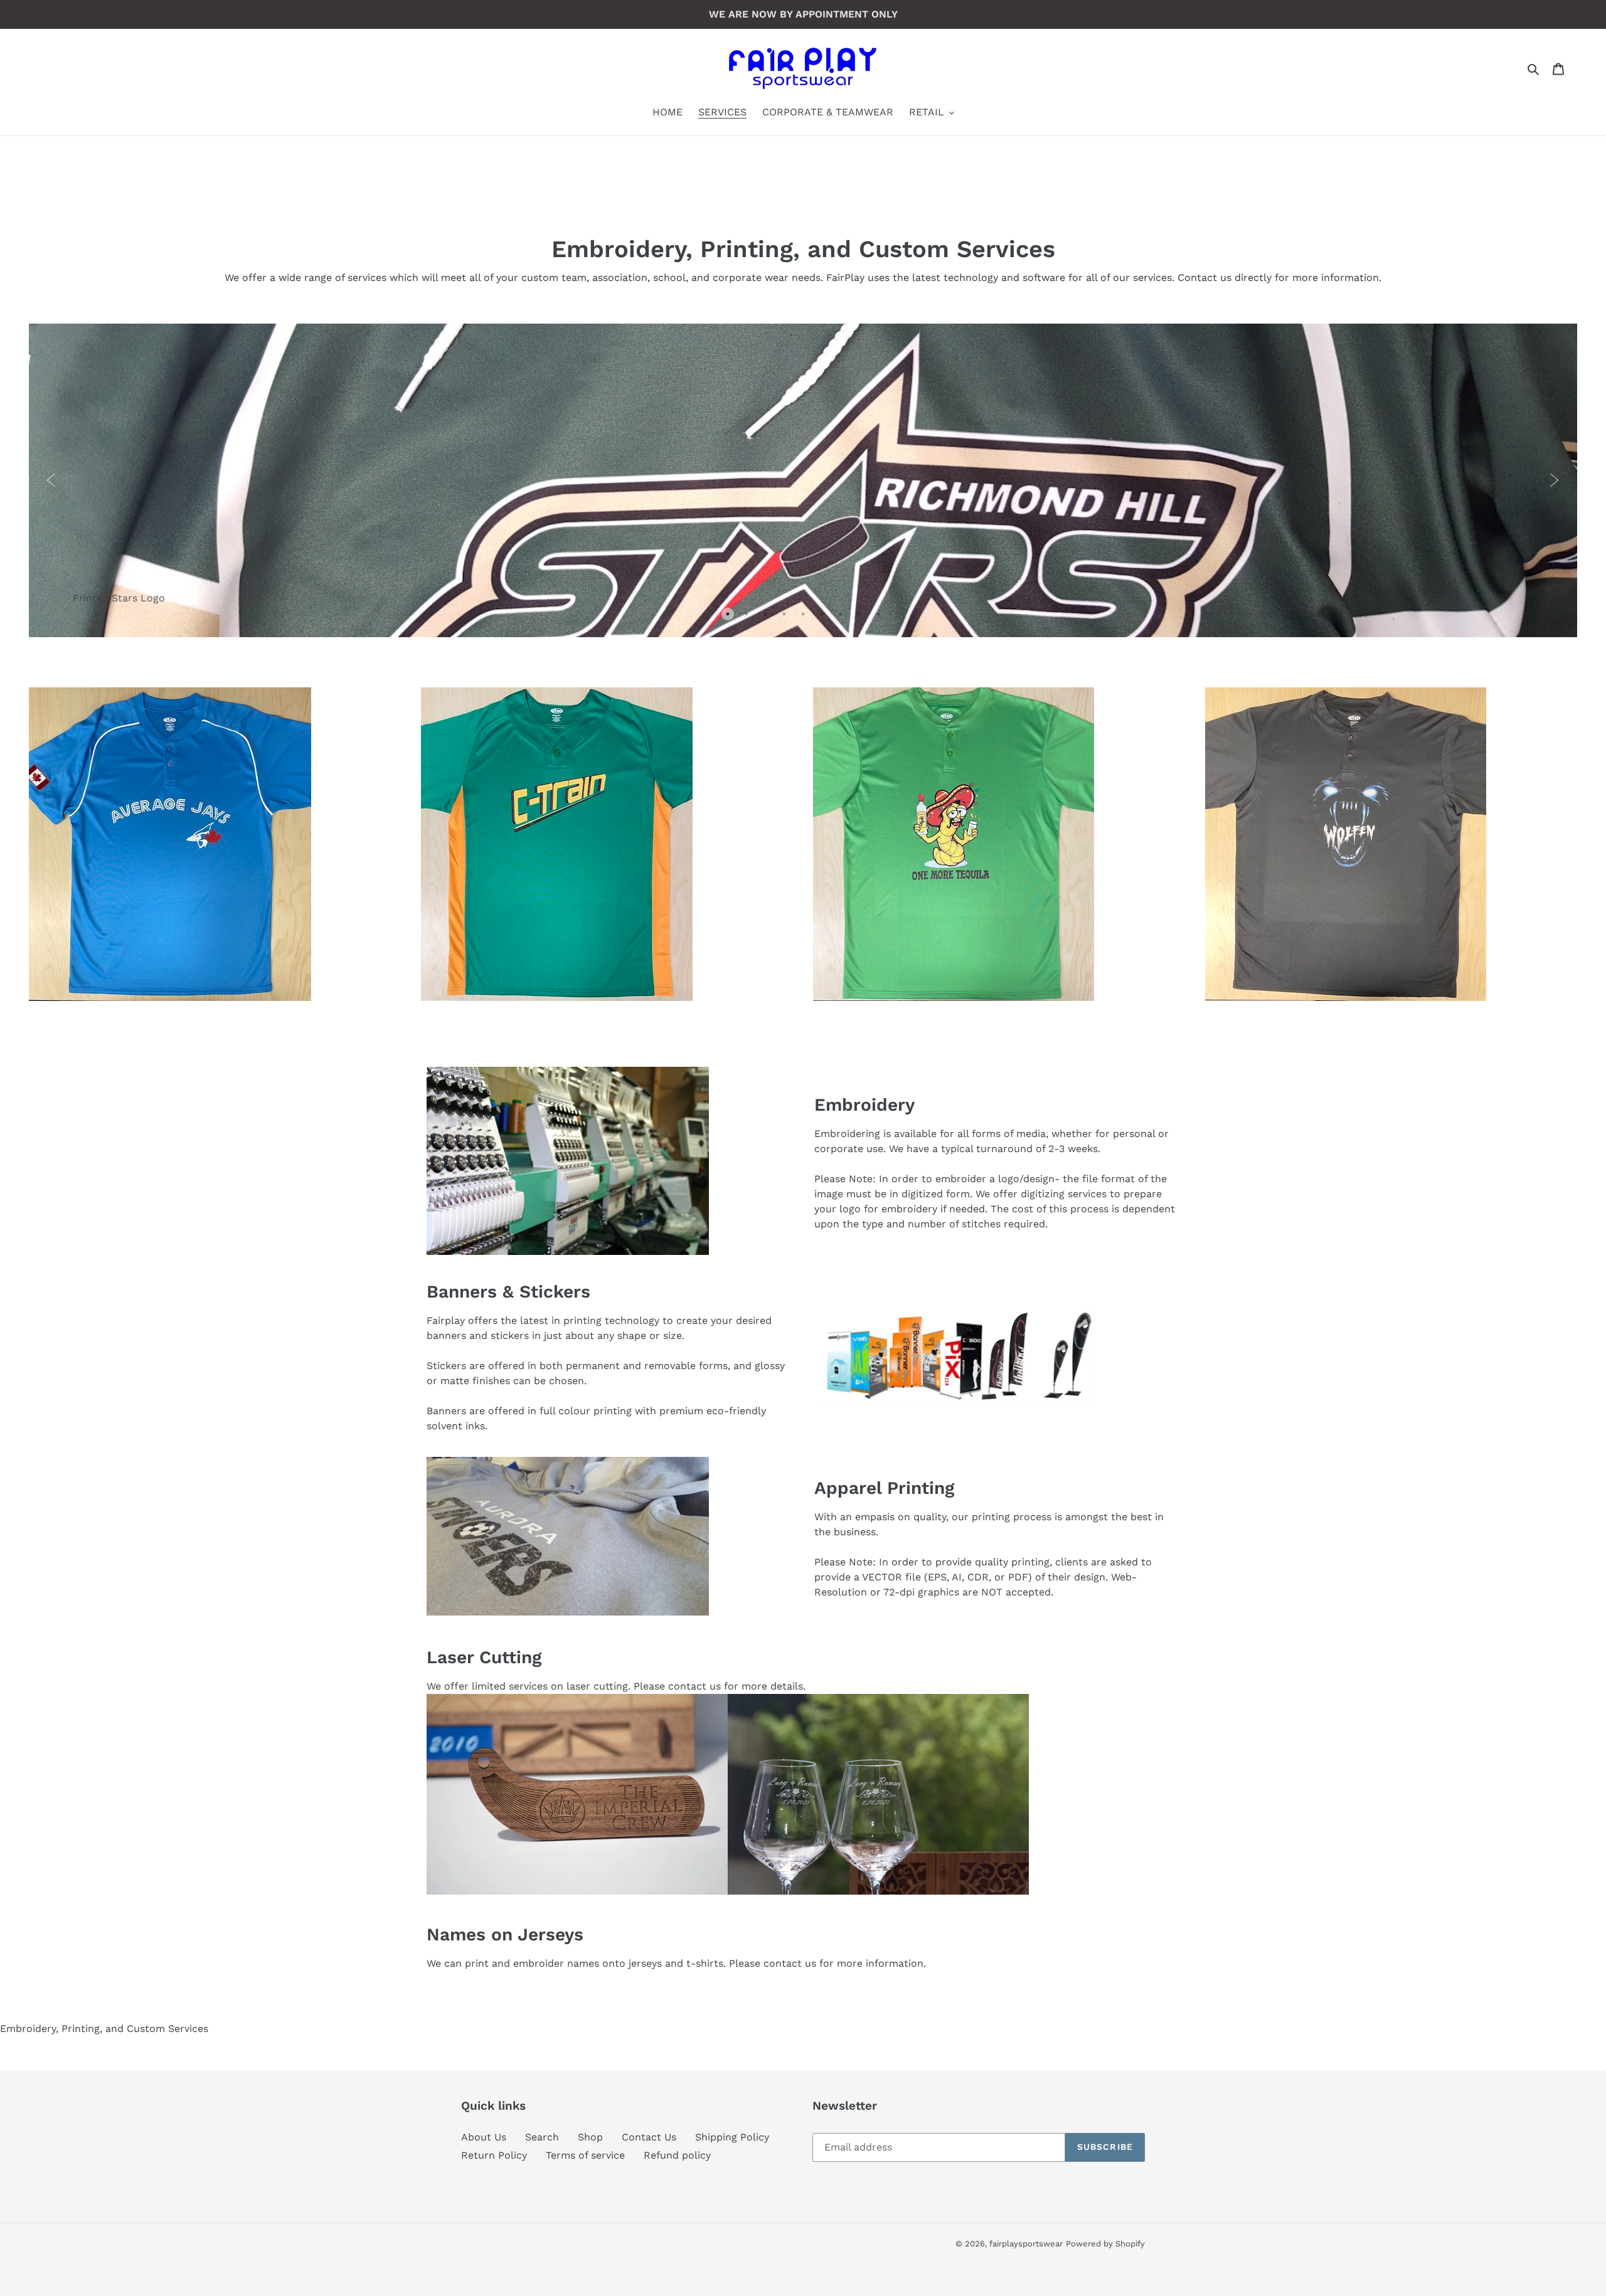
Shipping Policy (732, 2137)
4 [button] (787, 617)
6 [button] (825, 617)
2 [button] (750, 617)
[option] (803, 480)
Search (542, 2137)
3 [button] (768, 617)
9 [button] (881, 617)
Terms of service (585, 2155)
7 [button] (844, 617)
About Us (484, 2137)
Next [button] (1555, 480)
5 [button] (806, 617)
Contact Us (649, 2137)
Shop (590, 2137)
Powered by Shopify (1105, 2244)
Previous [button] (51, 480)
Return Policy (494, 2155)
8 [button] (863, 617)
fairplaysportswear (1026, 2244)
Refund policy (677, 2155)
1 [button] (731, 617)
